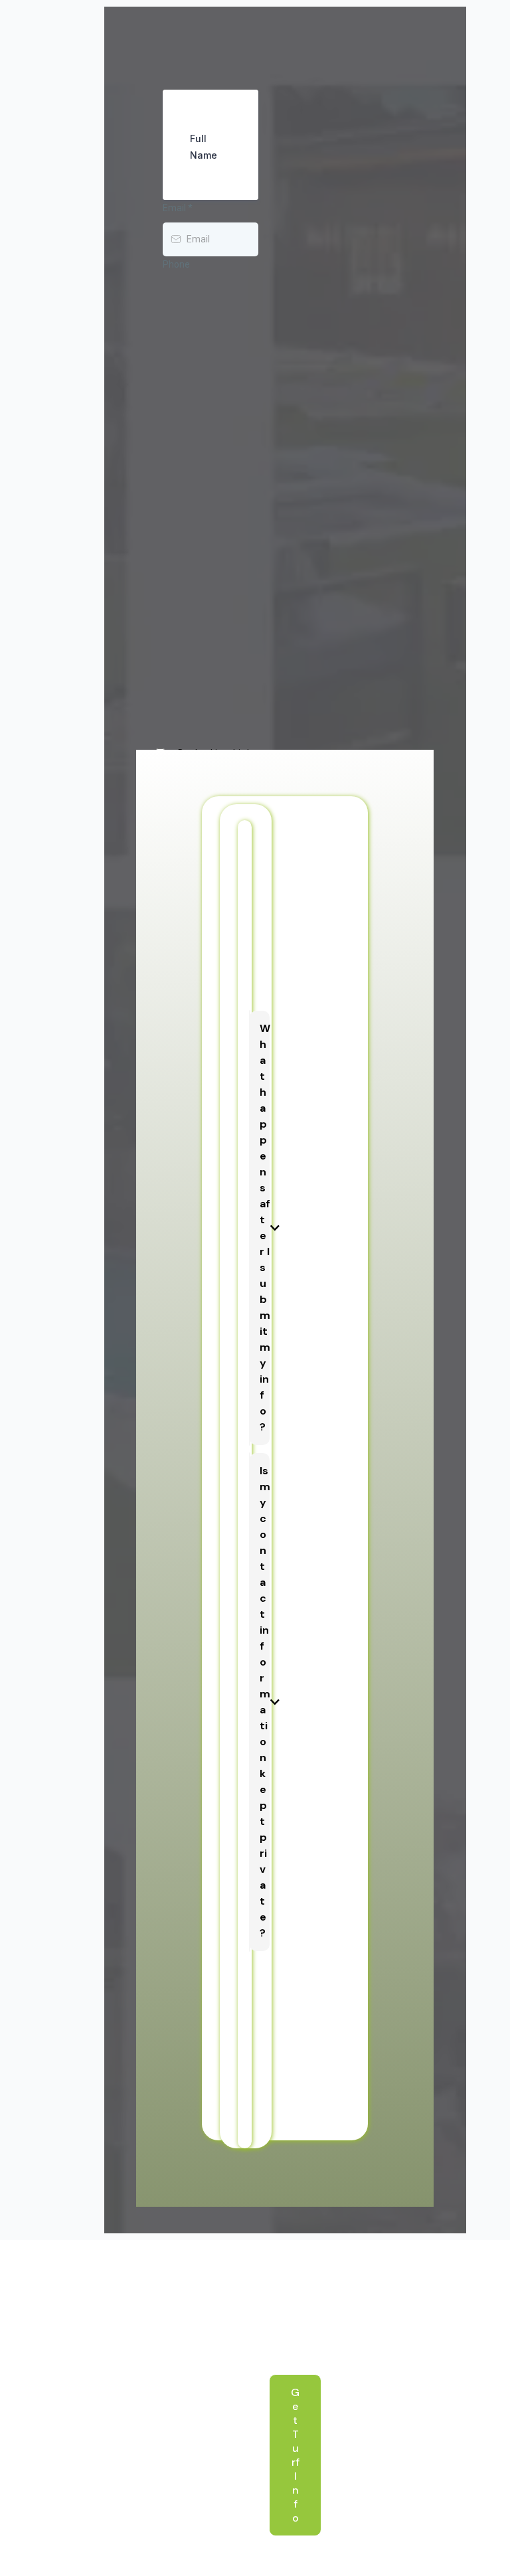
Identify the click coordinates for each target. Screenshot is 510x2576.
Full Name (204, 147)
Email (178, 208)
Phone (176, 264)
